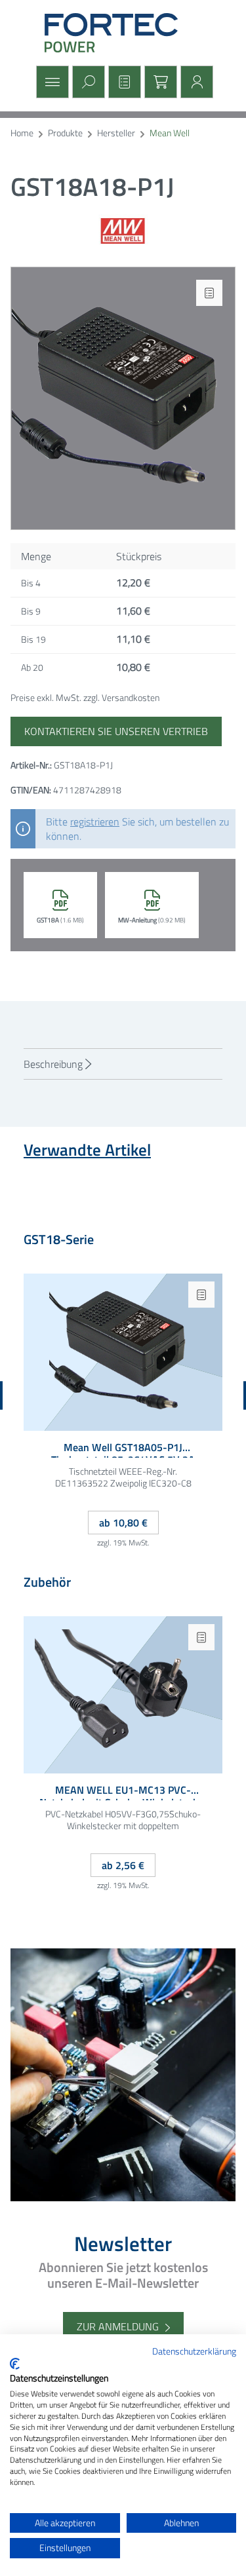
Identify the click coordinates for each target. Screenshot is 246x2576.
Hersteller (116, 133)
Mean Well (170, 133)
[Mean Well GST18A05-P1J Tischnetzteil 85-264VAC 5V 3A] (123, 1352)
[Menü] (51, 82)
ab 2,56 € (123, 1865)
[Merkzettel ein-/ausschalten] (209, 293)
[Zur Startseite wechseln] (123, 33)
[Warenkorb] (159, 82)
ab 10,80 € (123, 1523)
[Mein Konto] (195, 82)
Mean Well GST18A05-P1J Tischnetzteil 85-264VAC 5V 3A (123, 1449)
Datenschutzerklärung (194, 2351)
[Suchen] (87, 82)
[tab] (123, 1064)
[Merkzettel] (123, 82)
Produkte (65, 133)
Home (22, 133)
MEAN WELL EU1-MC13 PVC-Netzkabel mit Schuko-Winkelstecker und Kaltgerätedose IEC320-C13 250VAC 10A (123, 1792)
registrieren (95, 822)
